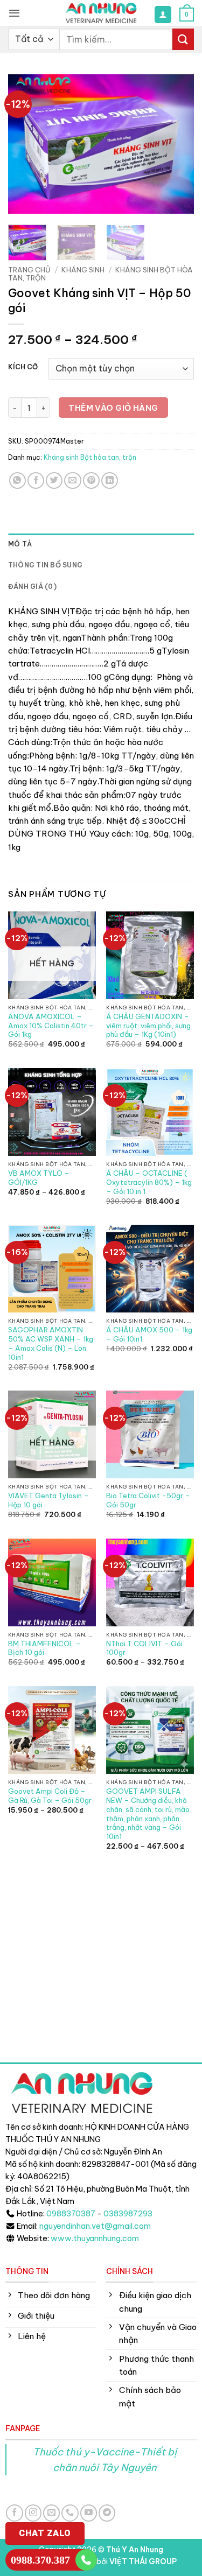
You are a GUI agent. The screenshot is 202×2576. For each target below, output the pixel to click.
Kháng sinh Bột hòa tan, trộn (90, 457)
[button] (14, 13)
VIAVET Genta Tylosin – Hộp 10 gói (48, 1500)
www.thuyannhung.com (95, 2238)
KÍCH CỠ (23, 367)
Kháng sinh (83, 270)
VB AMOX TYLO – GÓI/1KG (39, 1178)
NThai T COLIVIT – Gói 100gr (144, 1648)
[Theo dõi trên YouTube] (89, 2513)
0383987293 (128, 2214)
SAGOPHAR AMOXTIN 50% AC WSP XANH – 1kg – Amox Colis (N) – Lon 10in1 (51, 1343)
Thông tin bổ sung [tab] (45, 565)
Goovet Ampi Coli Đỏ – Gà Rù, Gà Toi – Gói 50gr (50, 1796)
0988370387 (71, 2214)
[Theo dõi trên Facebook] (14, 2513)
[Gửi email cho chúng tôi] (51, 2513)
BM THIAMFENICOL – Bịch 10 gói (44, 1648)
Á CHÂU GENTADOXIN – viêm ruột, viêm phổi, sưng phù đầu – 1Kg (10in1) (148, 1026)
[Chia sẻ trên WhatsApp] (18, 480)
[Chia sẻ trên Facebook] (36, 480)
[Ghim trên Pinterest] (91, 480)
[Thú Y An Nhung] (101, 13)
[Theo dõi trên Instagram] (33, 2513)
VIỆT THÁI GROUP (143, 2561)
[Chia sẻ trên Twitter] (54, 480)
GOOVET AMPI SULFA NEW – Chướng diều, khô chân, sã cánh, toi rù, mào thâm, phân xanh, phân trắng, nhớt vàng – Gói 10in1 (148, 1814)
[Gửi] (183, 39)
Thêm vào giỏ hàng (113, 408)
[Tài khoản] (163, 14)
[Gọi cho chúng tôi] (70, 2513)
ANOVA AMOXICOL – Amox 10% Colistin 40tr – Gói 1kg (51, 1026)
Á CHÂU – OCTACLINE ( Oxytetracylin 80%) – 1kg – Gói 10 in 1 (149, 1182)
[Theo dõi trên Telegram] (107, 2513)
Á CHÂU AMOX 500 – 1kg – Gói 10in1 (149, 1334)
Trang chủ (29, 270)
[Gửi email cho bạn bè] (72, 480)
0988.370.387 (40, 2560)
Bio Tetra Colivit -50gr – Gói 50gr (148, 1500)
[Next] (177, 144)
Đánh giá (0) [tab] (32, 587)
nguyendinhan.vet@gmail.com (95, 2226)
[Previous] (25, 144)
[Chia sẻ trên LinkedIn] (110, 480)
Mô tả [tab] (20, 544)
